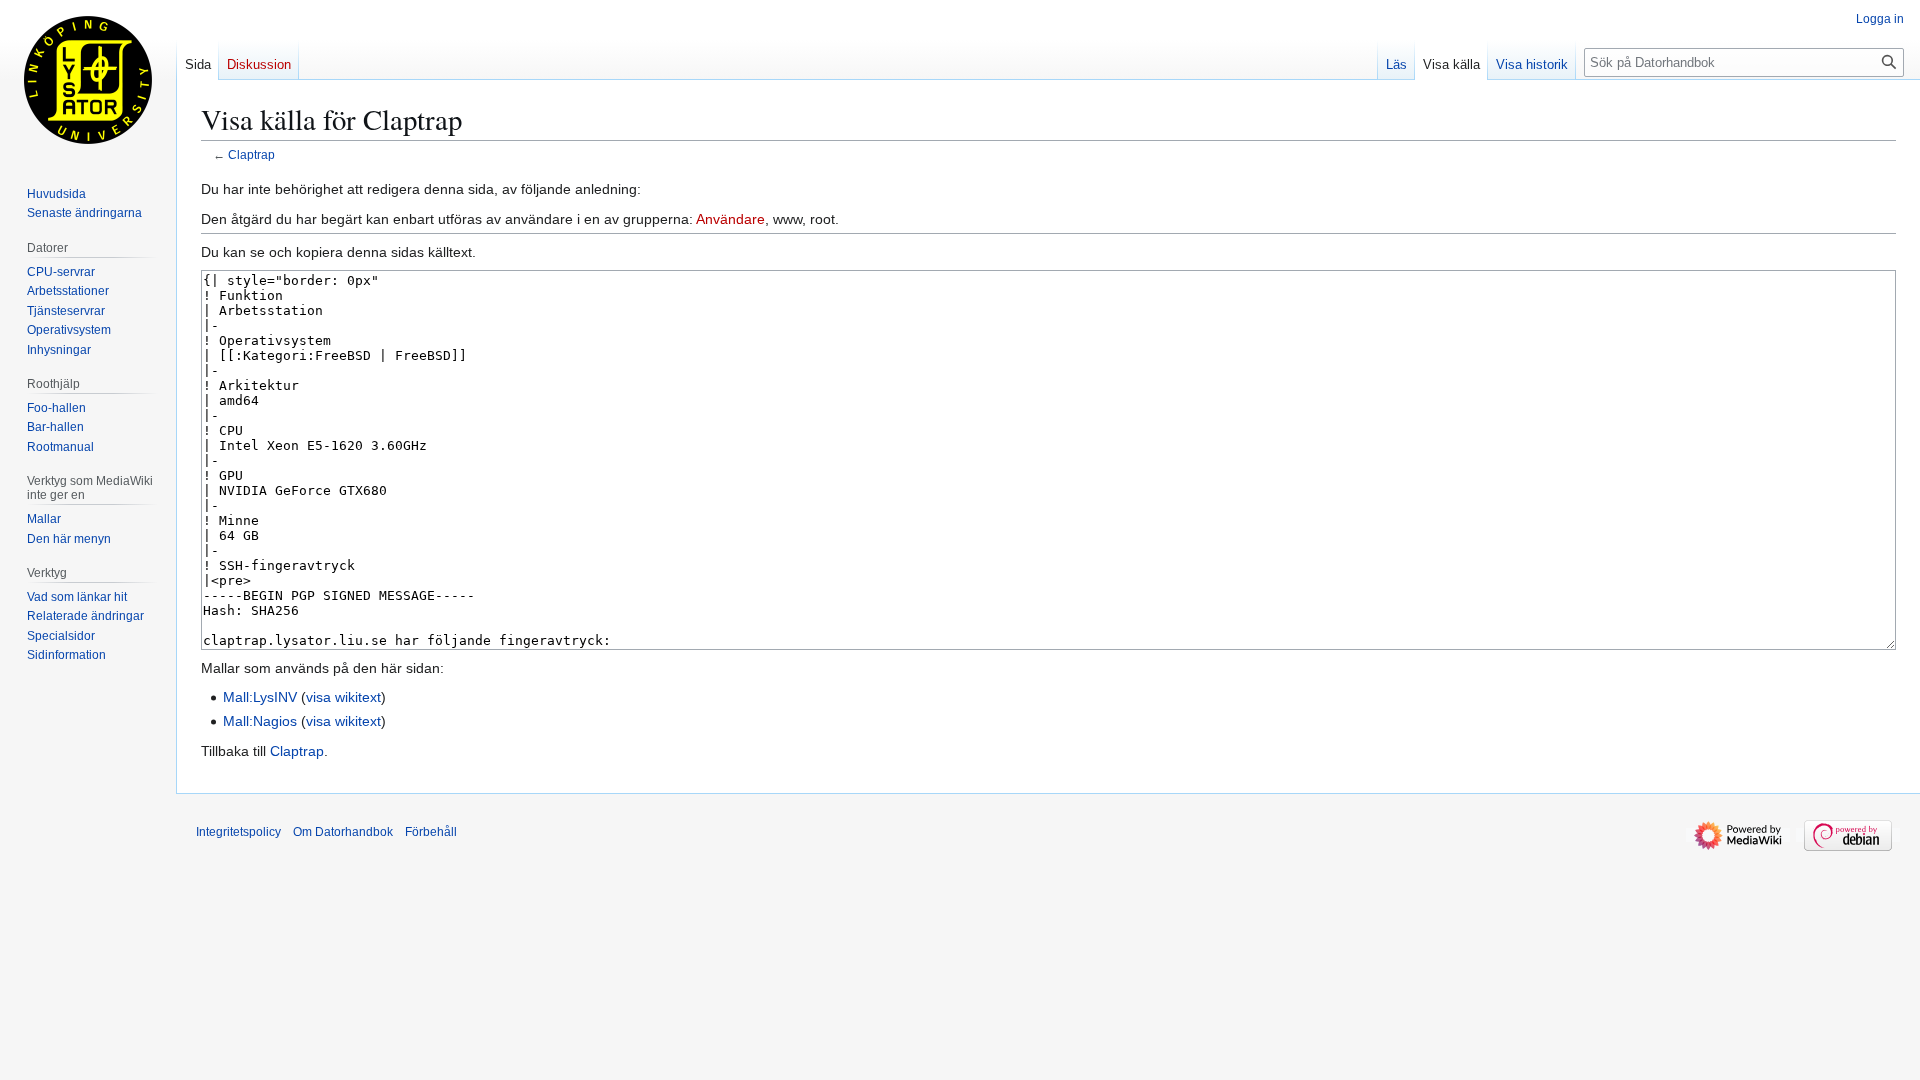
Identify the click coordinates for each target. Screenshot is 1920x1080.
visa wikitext (343, 697)
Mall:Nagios (260, 721)
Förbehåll (431, 832)
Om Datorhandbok (343, 832)
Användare (730, 219)
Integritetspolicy (238, 832)
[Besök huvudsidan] (88, 80)
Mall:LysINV (260, 697)
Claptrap (251, 154)
